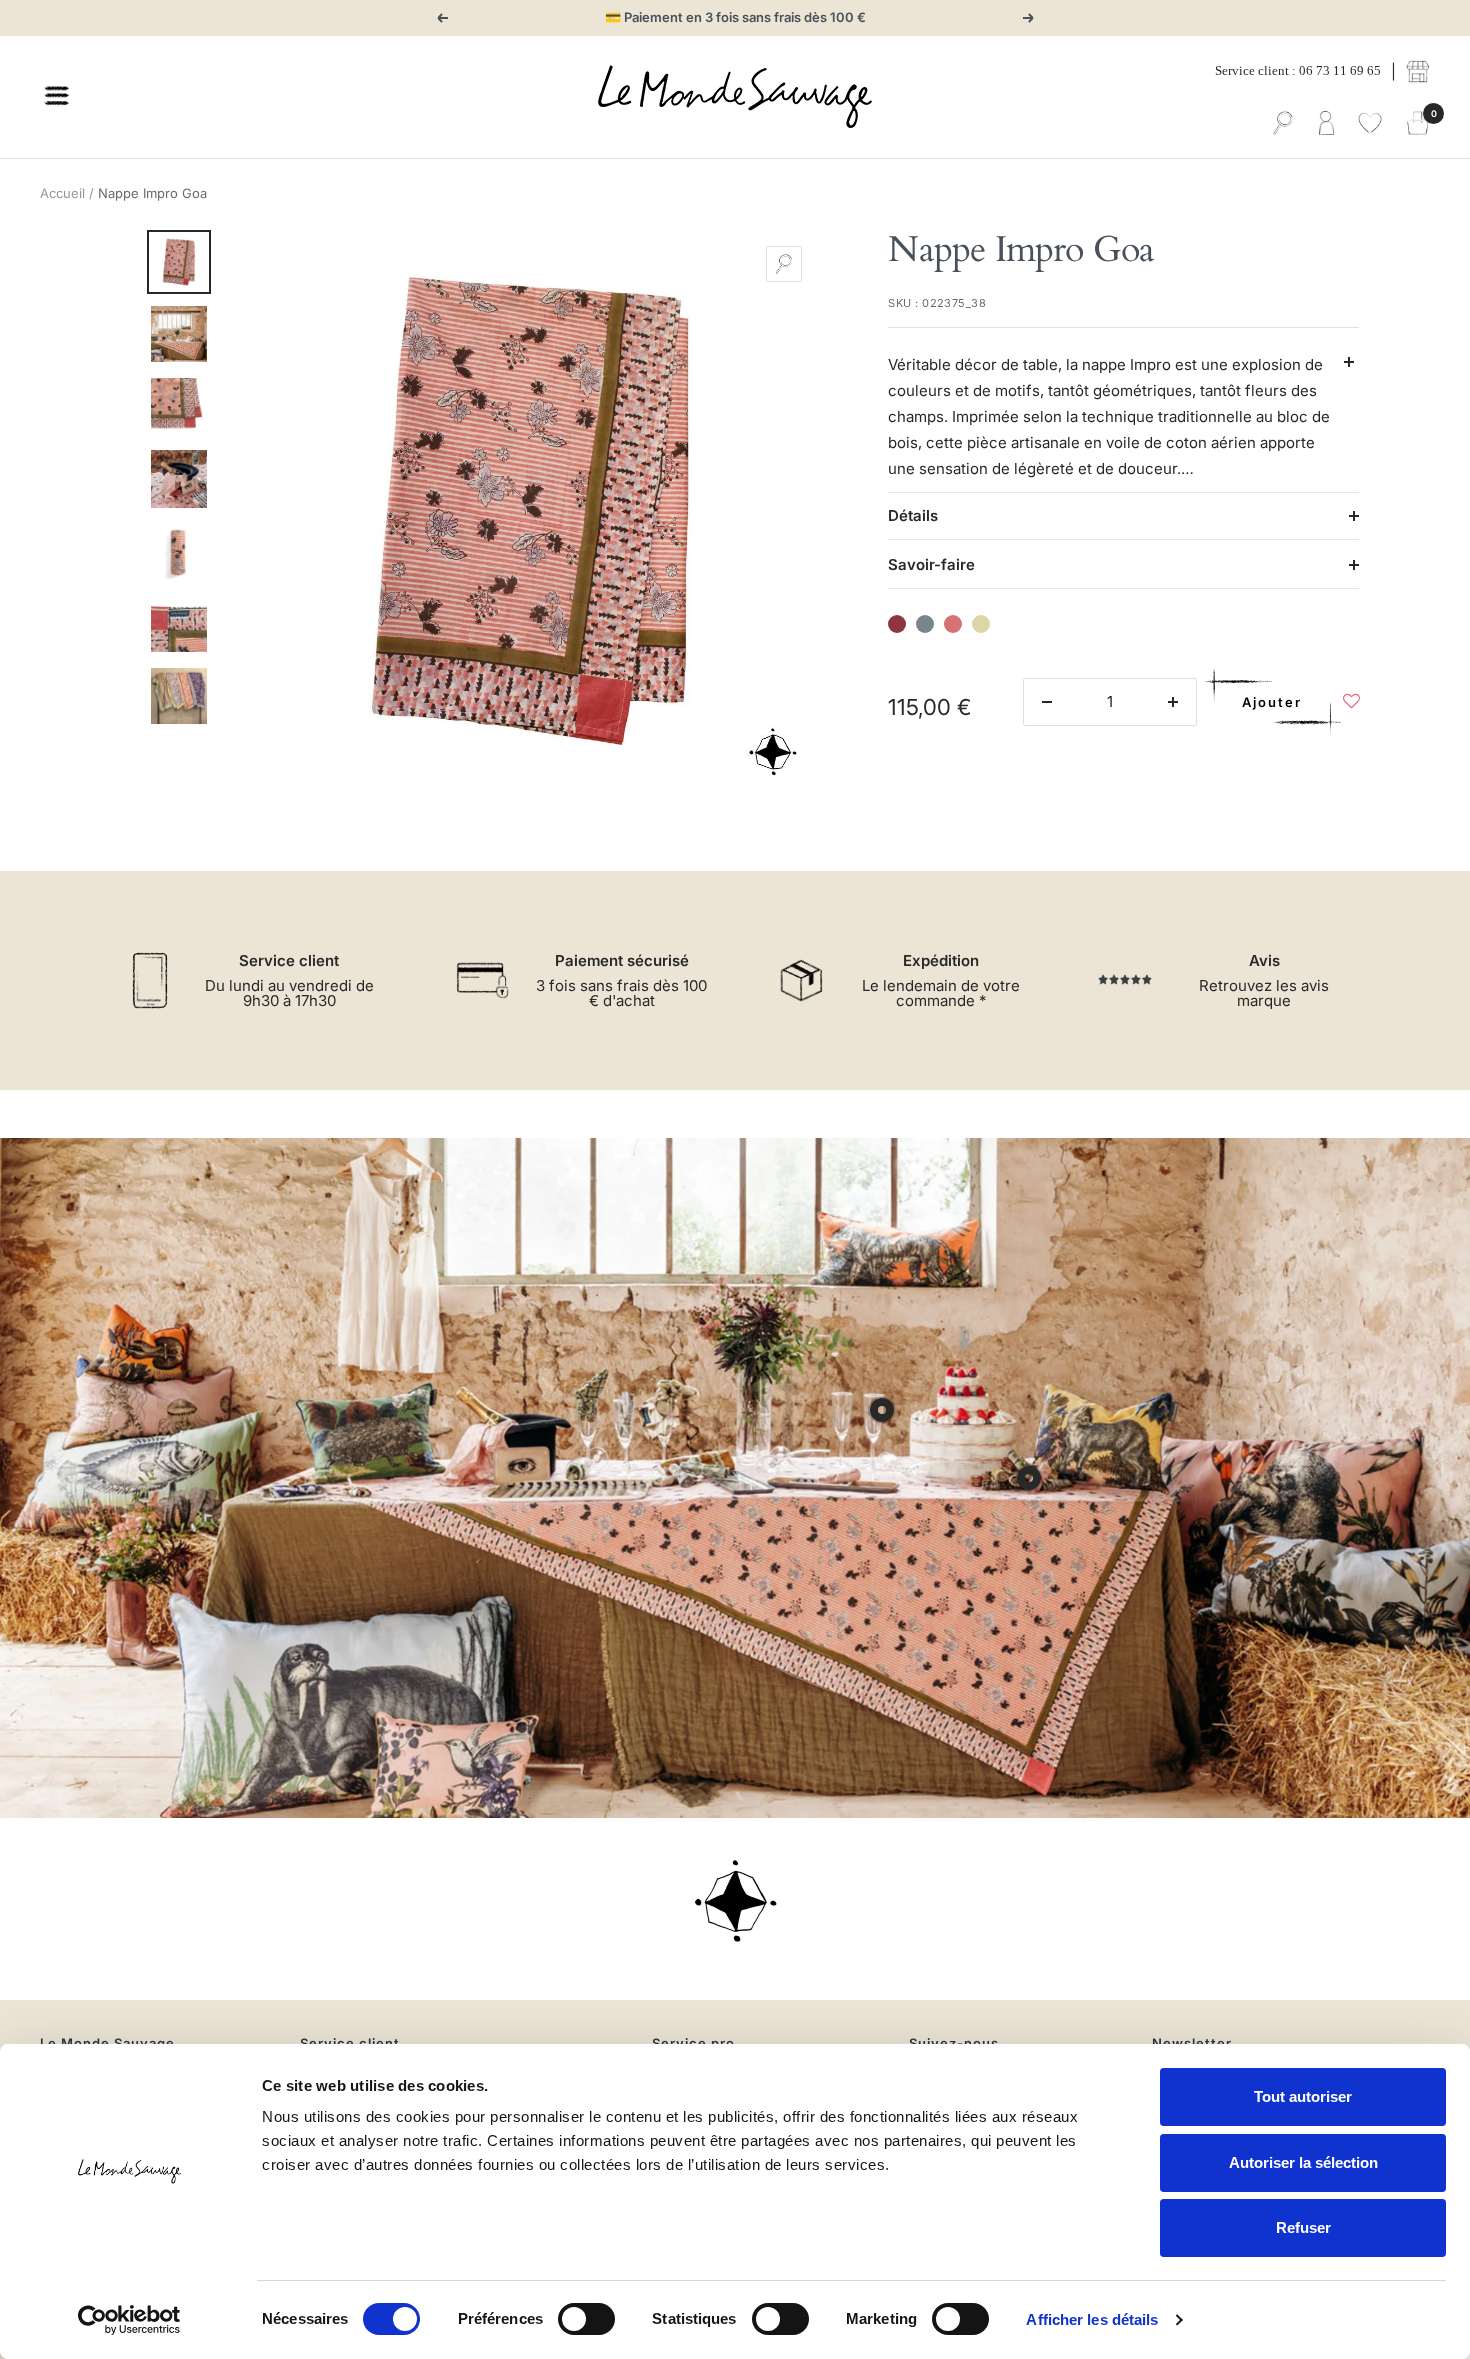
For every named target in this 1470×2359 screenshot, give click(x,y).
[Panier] (1418, 124)
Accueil (62, 193)
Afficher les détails (1092, 2319)
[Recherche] (1283, 124)
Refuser (1303, 2227)
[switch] (586, 2319)
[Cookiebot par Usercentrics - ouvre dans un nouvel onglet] (129, 2320)
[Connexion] (1326, 124)
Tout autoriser (1303, 2096)
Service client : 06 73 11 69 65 (1298, 70)
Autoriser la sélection (1303, 2162)
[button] (1351, 706)
